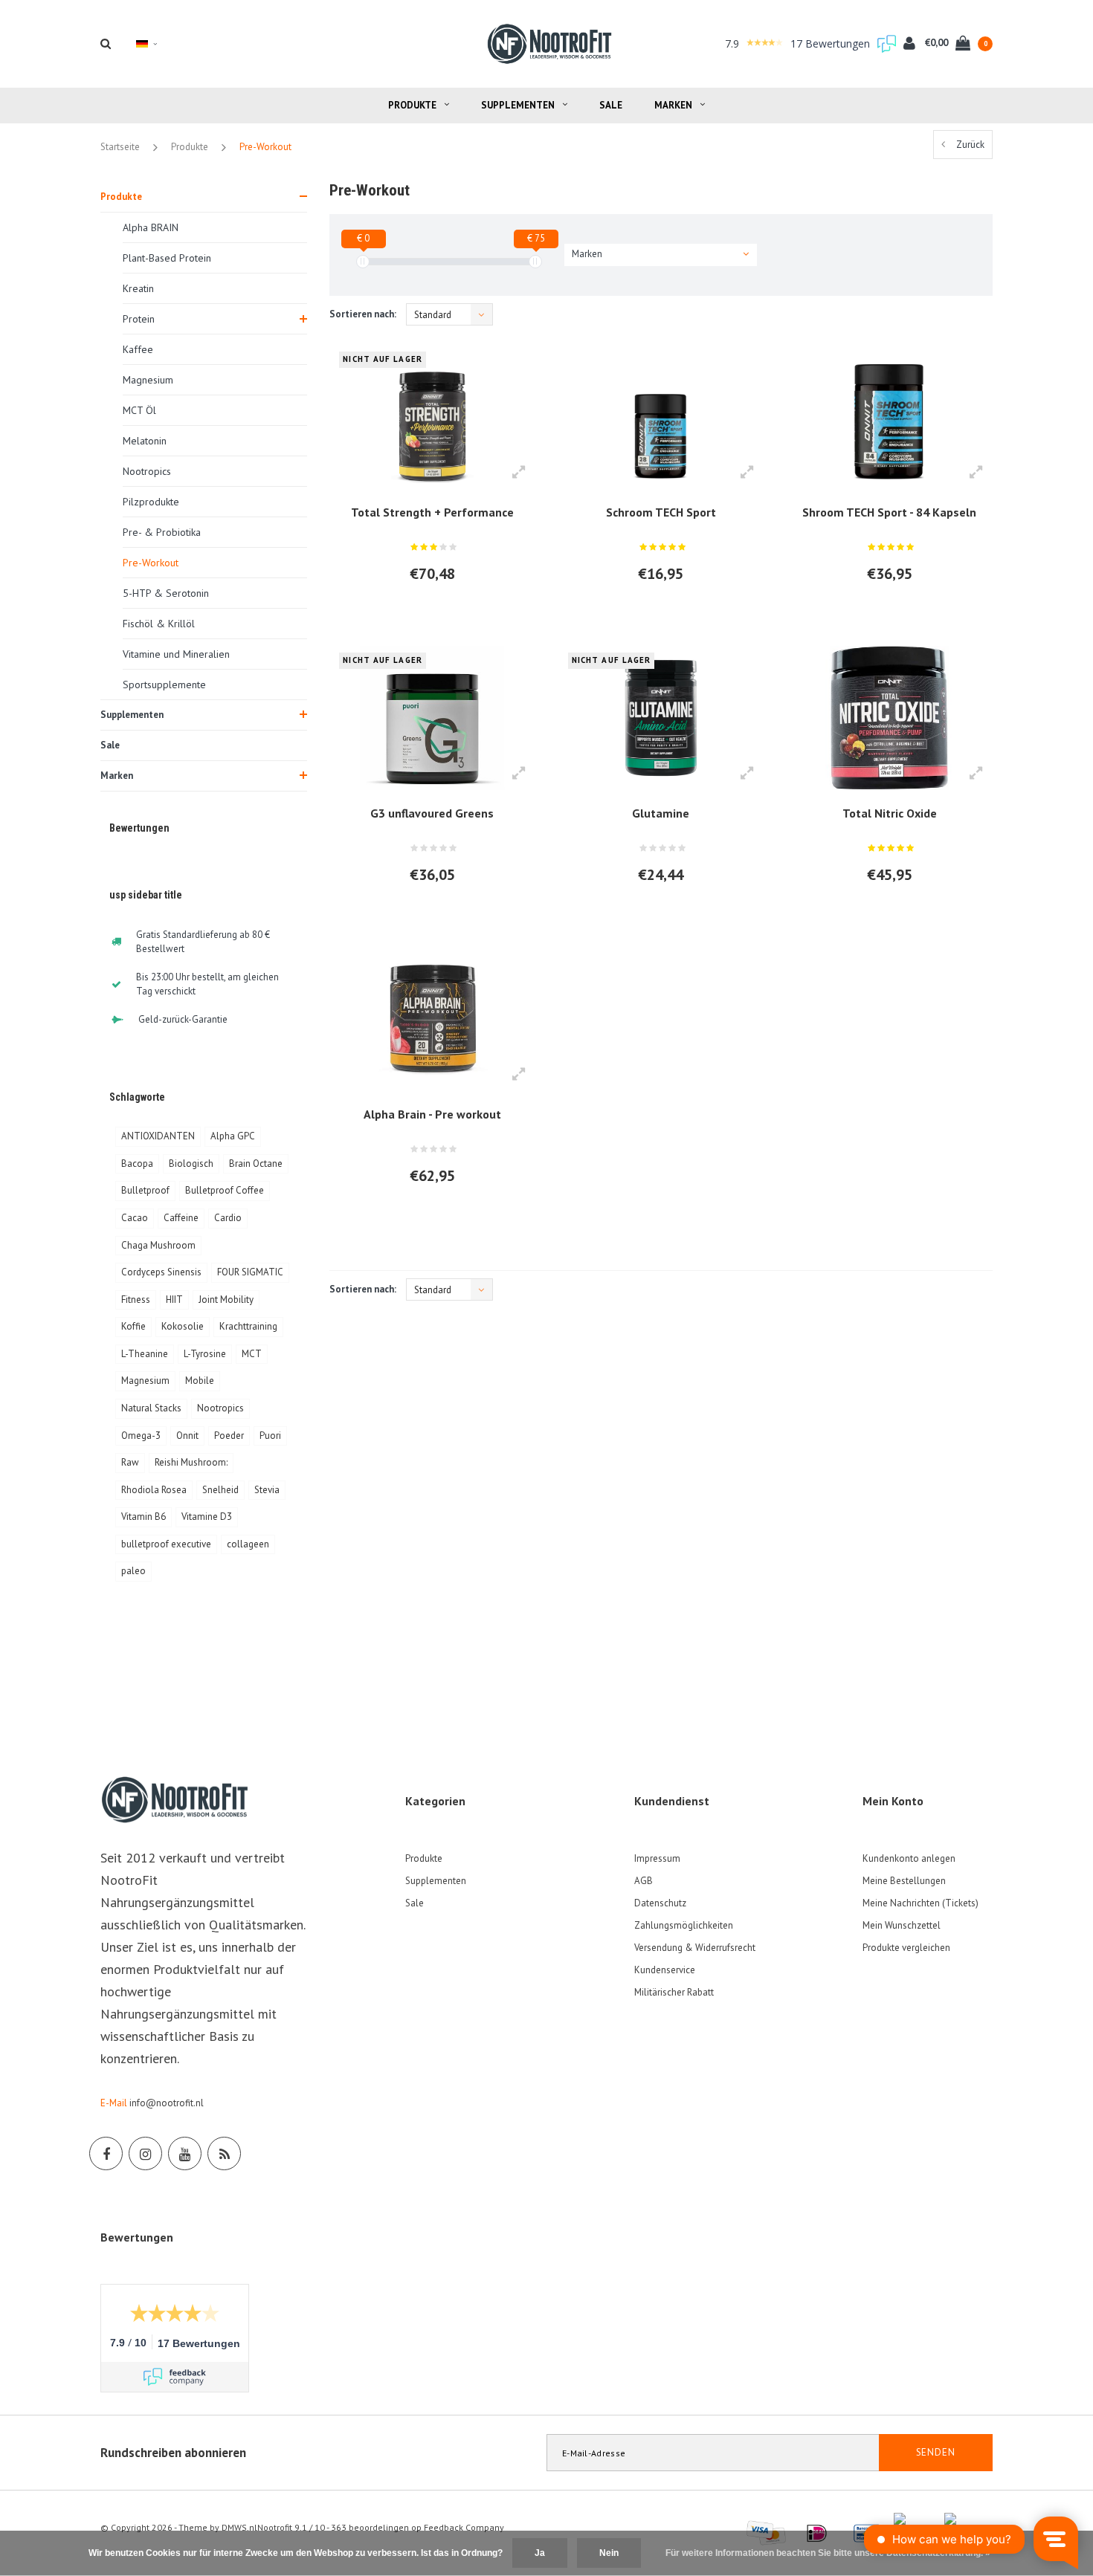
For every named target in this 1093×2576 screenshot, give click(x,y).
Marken (673, 105)
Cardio (228, 1218)
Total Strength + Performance (432, 512)
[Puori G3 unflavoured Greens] (432, 718)
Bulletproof (145, 1190)
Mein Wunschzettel (902, 1925)
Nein (609, 2553)
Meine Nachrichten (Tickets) (920, 1903)
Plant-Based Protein (167, 258)
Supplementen (518, 105)
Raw (130, 1462)
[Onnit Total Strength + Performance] (432, 416)
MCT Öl (139, 410)
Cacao (135, 1218)
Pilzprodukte (151, 502)
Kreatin (138, 288)
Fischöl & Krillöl (159, 624)
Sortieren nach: (363, 314)
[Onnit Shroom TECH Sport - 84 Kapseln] (889, 416)
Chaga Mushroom (158, 1245)
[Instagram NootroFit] (145, 2153)
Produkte (412, 105)
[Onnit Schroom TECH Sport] (661, 416)
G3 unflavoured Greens (432, 813)
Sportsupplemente (164, 685)
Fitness (136, 1300)
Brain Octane (256, 1164)
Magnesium (148, 380)
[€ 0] (363, 262)
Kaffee (138, 349)
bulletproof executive (166, 1544)
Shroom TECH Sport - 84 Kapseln (889, 512)
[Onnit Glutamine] (661, 718)
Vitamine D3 (207, 1517)
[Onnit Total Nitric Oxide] (889, 718)
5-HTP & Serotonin (166, 593)
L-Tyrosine (205, 1354)
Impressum (657, 1858)
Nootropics (147, 471)
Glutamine (661, 813)
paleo (133, 1571)
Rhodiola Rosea (154, 1490)
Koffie (133, 1326)
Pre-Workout (265, 147)
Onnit (187, 1436)
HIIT (174, 1300)
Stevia (267, 1490)
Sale (611, 105)
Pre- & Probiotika (162, 532)
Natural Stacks (151, 1408)
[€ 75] (535, 262)
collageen (248, 1544)
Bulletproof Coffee (225, 1190)
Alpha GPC (233, 1136)
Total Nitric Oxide (890, 813)
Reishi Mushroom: (191, 1462)
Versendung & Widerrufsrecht (695, 1948)
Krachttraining (248, 1326)
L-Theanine (145, 1354)
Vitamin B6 (144, 1517)
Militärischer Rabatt (674, 1992)
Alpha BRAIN (151, 227)
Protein (139, 319)
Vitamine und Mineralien (176, 654)
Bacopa (137, 1164)
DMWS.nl (239, 2527)
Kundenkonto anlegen (909, 1858)
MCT (252, 1354)
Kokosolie (183, 1326)
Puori (270, 1436)
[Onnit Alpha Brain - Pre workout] (432, 1019)
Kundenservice (665, 1970)
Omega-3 (141, 1436)
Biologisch (191, 1164)
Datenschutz (660, 1903)
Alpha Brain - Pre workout (432, 1114)
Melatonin (145, 441)
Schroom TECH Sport (661, 512)
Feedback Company (464, 2527)
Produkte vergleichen (906, 1948)
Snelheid (220, 1490)
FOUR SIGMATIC (250, 1272)
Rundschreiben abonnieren (173, 2453)
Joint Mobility (226, 1300)
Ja (540, 2553)
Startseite (120, 147)
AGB (644, 1881)
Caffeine (181, 1218)
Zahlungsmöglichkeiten (684, 1925)
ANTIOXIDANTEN (158, 1136)
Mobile (200, 1381)
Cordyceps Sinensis (161, 1272)
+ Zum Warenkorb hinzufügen (425, 614)
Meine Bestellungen (904, 1881)
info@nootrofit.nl (167, 2103)
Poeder (229, 1436)
